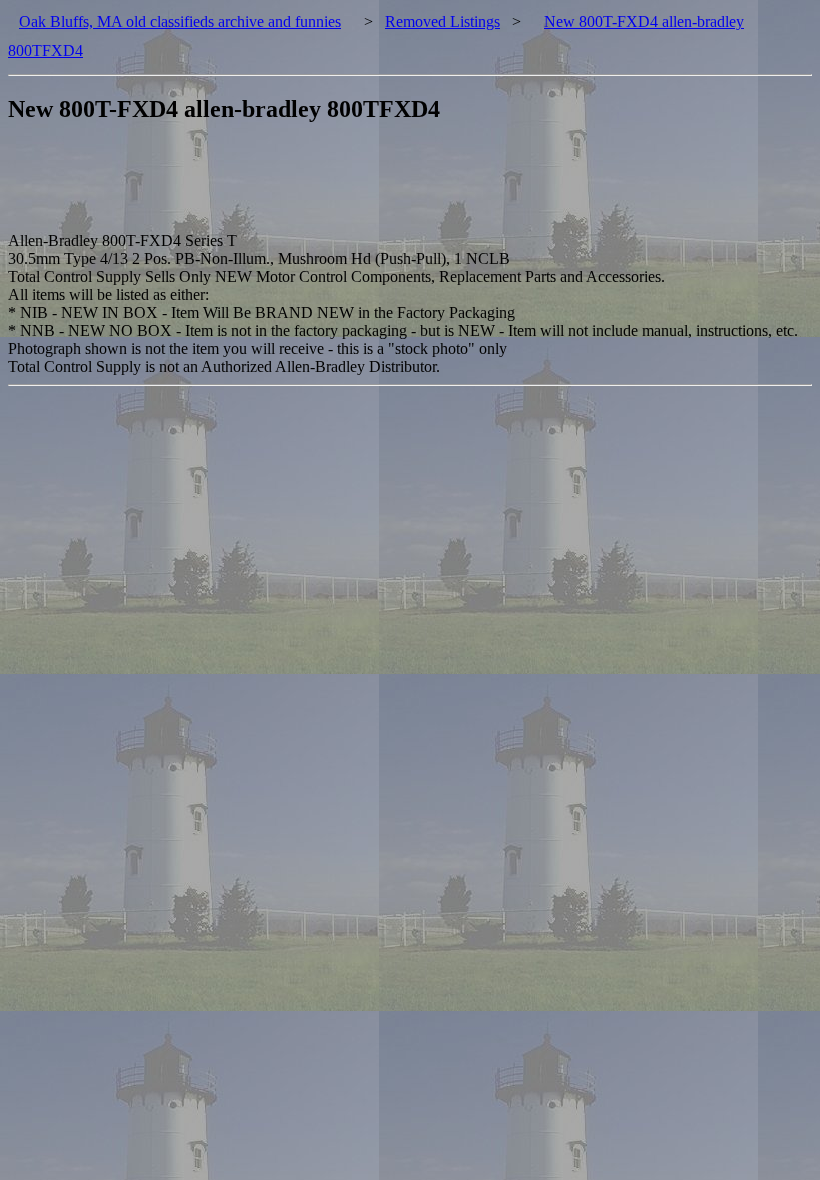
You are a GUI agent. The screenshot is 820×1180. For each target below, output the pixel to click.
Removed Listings (442, 21)
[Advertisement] (372, 187)
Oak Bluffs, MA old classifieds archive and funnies (180, 21)
